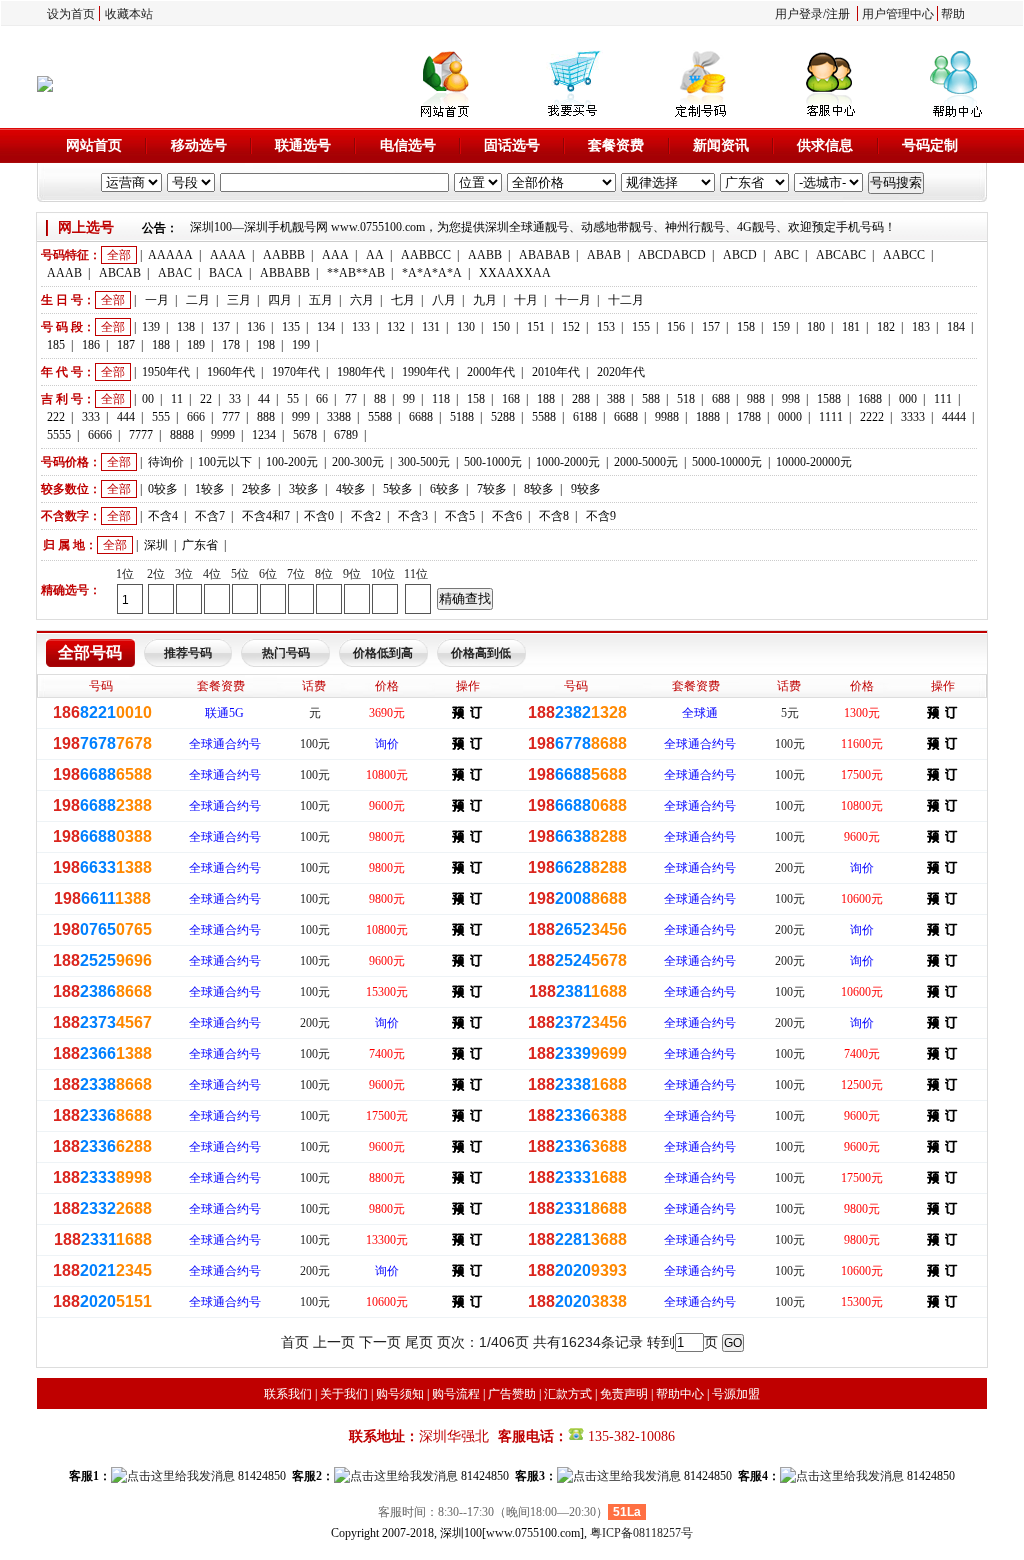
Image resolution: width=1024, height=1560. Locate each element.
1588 (829, 399)
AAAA (228, 255)
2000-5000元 (646, 462)
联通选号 (303, 145)
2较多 (257, 489)
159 (781, 327)
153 (606, 327)
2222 (872, 417)
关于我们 (344, 1394)
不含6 (507, 516)
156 (676, 327)
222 (56, 417)
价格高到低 (481, 653)
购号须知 (400, 1394)
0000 (790, 417)
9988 (667, 417)
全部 (119, 255)
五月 (321, 300)
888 (266, 417)
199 (301, 345)
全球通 (700, 713)
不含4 (163, 516)
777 (231, 417)
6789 (346, 435)
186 (91, 345)
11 (177, 399)
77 (351, 399)
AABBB (284, 255)
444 (126, 417)
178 (231, 345)
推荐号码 (188, 653)
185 (56, 345)
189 (196, 345)
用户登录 (799, 14)
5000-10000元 (727, 462)
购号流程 (456, 1394)
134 (326, 327)
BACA (226, 273)
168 (511, 399)
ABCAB (120, 273)
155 (641, 327)
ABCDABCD (672, 255)
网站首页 (94, 145)
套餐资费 (616, 145)
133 (361, 327)
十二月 (626, 300)
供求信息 (825, 145)
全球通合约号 (225, 744)
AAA (335, 255)
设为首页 (71, 14)
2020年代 (621, 372)
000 (908, 399)
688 (721, 399)
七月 (403, 300)
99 (409, 399)
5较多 (398, 489)
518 (686, 399)
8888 (182, 435)
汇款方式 (568, 1394)
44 (264, 399)
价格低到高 (383, 653)
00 (148, 399)
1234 (264, 435)
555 (161, 417)
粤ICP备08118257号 (641, 1533)
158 (746, 327)
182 (886, 327)
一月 (157, 300)
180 (816, 327)
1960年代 (231, 372)
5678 (305, 435)
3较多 (304, 489)
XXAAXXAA (515, 273)
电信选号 (408, 145)
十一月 (573, 300)
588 (651, 399)
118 (441, 399)
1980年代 (361, 372)
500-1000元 (493, 462)
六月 (362, 300)
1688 (870, 399)
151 (536, 327)
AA (375, 255)
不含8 (554, 516)
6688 (421, 417)
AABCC (904, 255)
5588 (380, 417)
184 (956, 327)
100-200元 (292, 462)
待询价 (166, 462)
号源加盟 (736, 1394)
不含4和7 (266, 516)
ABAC (175, 273)
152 (571, 327)
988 (756, 399)
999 (301, 417)
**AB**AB (356, 273)
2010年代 (556, 372)
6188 (585, 417)
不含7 (210, 516)
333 (91, 417)
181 (851, 327)
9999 (223, 435)
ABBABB (285, 273)
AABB (485, 255)
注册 (838, 14)
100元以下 (225, 462)
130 (466, 327)
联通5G (224, 713)
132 (396, 327)
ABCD (740, 255)
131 (431, 327)
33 (235, 399)
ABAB (604, 255)
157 (711, 327)
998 (791, 399)
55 (293, 399)
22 (206, 399)
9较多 (586, 489)
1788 (749, 417)
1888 (708, 417)
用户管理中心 (898, 14)
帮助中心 (680, 1394)
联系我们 (288, 1394)
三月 (239, 300)
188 (161, 345)
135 (291, 327)
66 (322, 399)
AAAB (64, 273)
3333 (913, 417)
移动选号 (199, 145)
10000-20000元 (814, 462)
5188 (462, 417)
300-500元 (424, 462)
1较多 (210, 489)
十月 (526, 300)
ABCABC (841, 255)
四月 (280, 300)
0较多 (163, 489)
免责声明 (624, 1394)
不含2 (366, 516)
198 (266, 345)
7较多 (492, 489)
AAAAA (170, 255)
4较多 (351, 489)
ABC (786, 255)
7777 (141, 435)
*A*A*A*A (432, 273)
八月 (444, 300)
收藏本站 (129, 14)
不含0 (319, 516)
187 (126, 345)
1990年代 (426, 372)
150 (501, 327)
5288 (503, 417)
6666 (100, 435)
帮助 (953, 14)
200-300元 (358, 462)
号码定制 (930, 145)
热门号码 (286, 653)
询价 (387, 744)
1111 (831, 417)
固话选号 (512, 145)
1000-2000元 (568, 462)
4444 (954, 417)
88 (380, 399)
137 (221, 327)
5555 (59, 435)
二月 (198, 300)
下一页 (380, 1342)
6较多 (445, 489)
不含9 (601, 516)
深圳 (156, 545)
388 (616, 399)
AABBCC (426, 255)
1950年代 (166, 372)
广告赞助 (512, 1394)
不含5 (460, 516)
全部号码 (90, 652)
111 (943, 399)
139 (151, 327)
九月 (485, 300)
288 (581, 399)
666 (196, 417)
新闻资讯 (721, 145)
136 (256, 327)
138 (186, 327)
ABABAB (544, 255)
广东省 (200, 545)
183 (921, 327)
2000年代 (491, 372)
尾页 (419, 1342)
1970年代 (296, 372)
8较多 (539, 489)
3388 (339, 417)
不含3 (413, 516)
